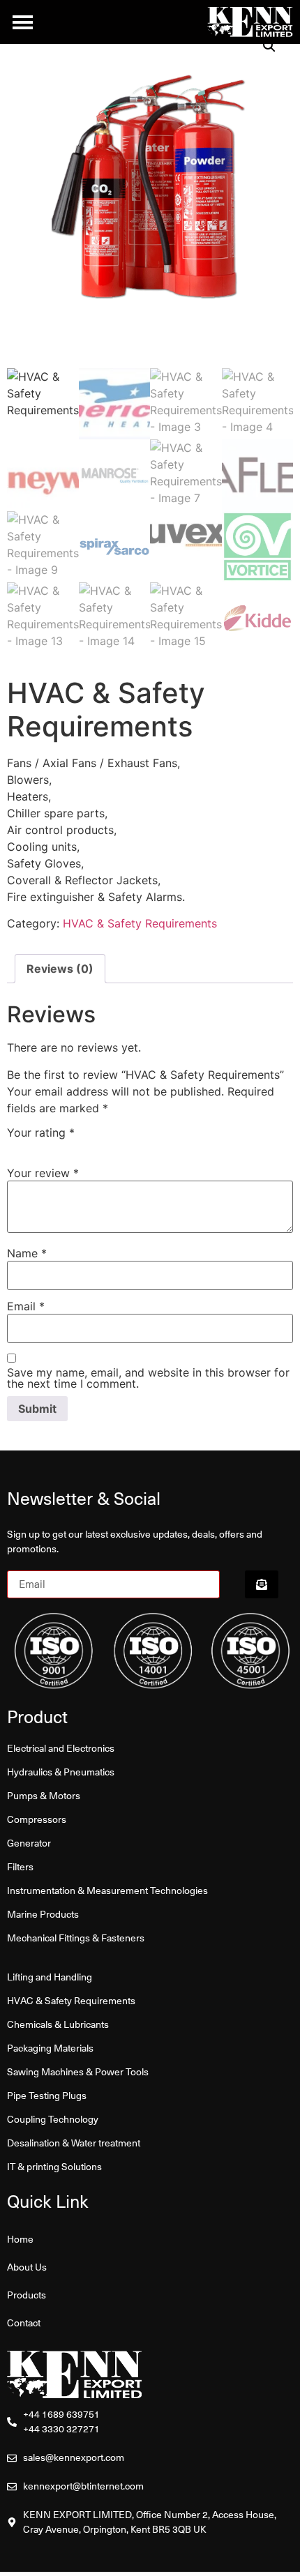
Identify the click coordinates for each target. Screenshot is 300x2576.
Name (27, 1253)
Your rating (41, 1132)
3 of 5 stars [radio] (42, 1146)
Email (26, 1306)
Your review (43, 1173)
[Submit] (262, 1584)
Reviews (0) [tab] (60, 969)
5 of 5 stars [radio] (71, 1146)
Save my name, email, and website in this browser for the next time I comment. (148, 1378)
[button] (269, 46)
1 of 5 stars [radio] (13, 1146)
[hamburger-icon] (23, 22)
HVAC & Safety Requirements (140, 923)
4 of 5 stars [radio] (57, 1146)
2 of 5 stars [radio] (27, 1146)
